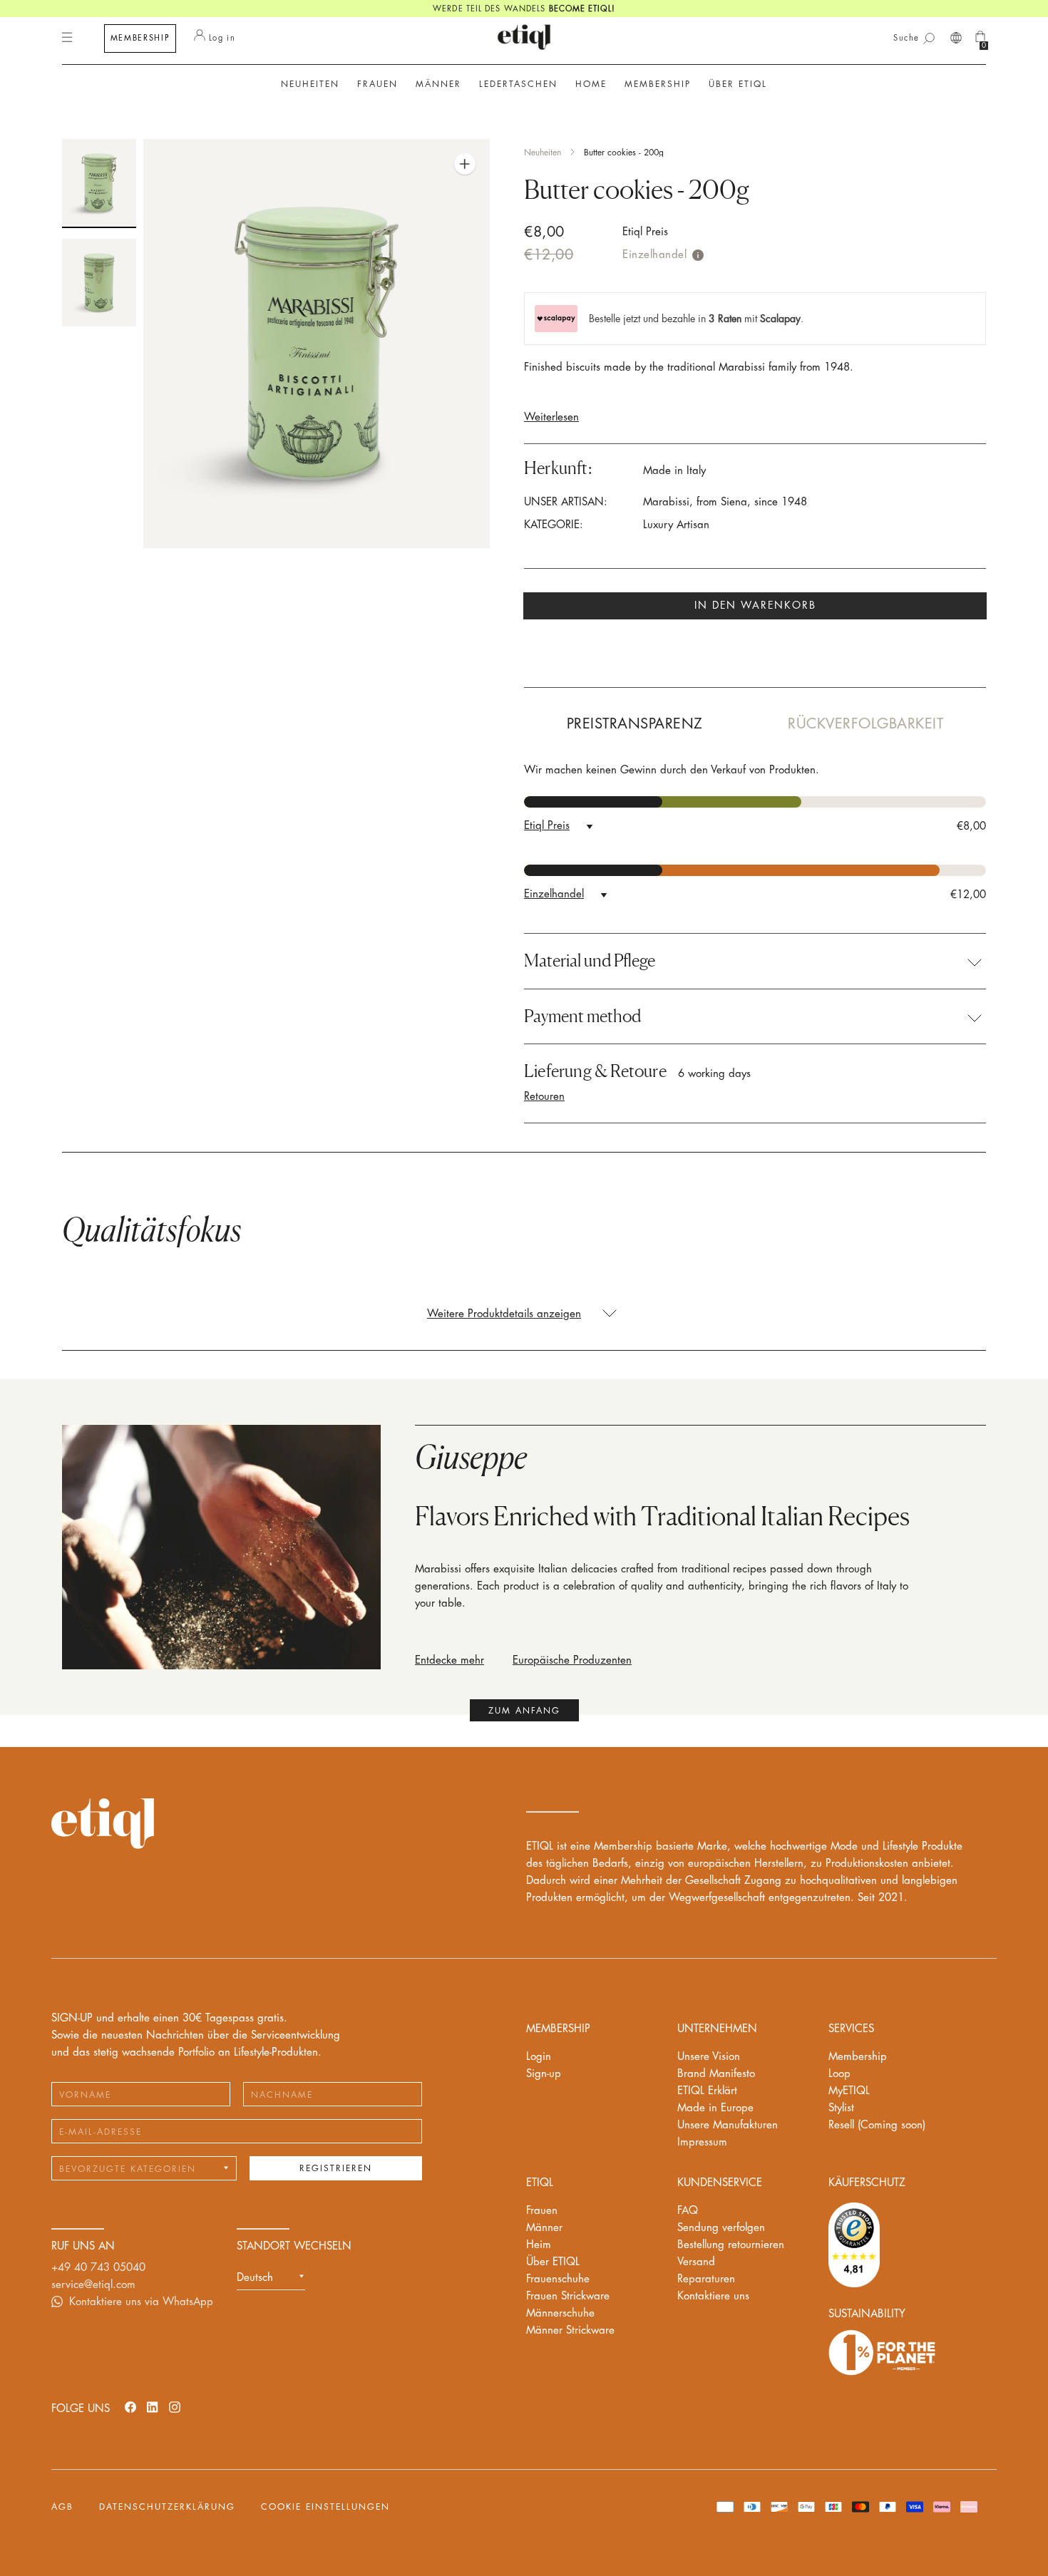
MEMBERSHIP (140, 38)
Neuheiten (310, 84)
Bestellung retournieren (731, 2245)
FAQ (688, 2211)
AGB (62, 2507)
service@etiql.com (93, 2285)
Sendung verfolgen (721, 2228)
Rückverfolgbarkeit (865, 724)
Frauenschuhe (558, 2279)
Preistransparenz (635, 724)
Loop (839, 2074)
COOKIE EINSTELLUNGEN (325, 2507)
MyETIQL (849, 2091)
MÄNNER (438, 84)
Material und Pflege (590, 961)
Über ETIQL (553, 2262)
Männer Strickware (570, 2330)
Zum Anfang (524, 1711)
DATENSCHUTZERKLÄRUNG (167, 2507)
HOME (591, 84)
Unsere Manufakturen (728, 2125)
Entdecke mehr (449, 1660)
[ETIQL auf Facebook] (130, 2407)
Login (539, 2057)
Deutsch (255, 2278)
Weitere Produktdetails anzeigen (504, 1314)
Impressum (702, 2142)
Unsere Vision (709, 2057)
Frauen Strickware (568, 2296)
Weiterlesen (551, 417)
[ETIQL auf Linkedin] (153, 2407)
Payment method (582, 1016)
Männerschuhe (560, 2313)
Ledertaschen (518, 84)
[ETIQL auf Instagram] (175, 2407)
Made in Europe (715, 2108)
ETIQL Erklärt (707, 2091)
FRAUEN (377, 84)
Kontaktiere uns (713, 2296)
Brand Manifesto (716, 2074)
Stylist (841, 2108)
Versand (696, 2262)
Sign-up (544, 2074)
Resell (877, 2125)
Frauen (542, 2211)
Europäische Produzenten (572, 1660)
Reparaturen (706, 2279)
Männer (544, 2228)
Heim (539, 2245)
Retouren (544, 1097)
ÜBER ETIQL (738, 84)
